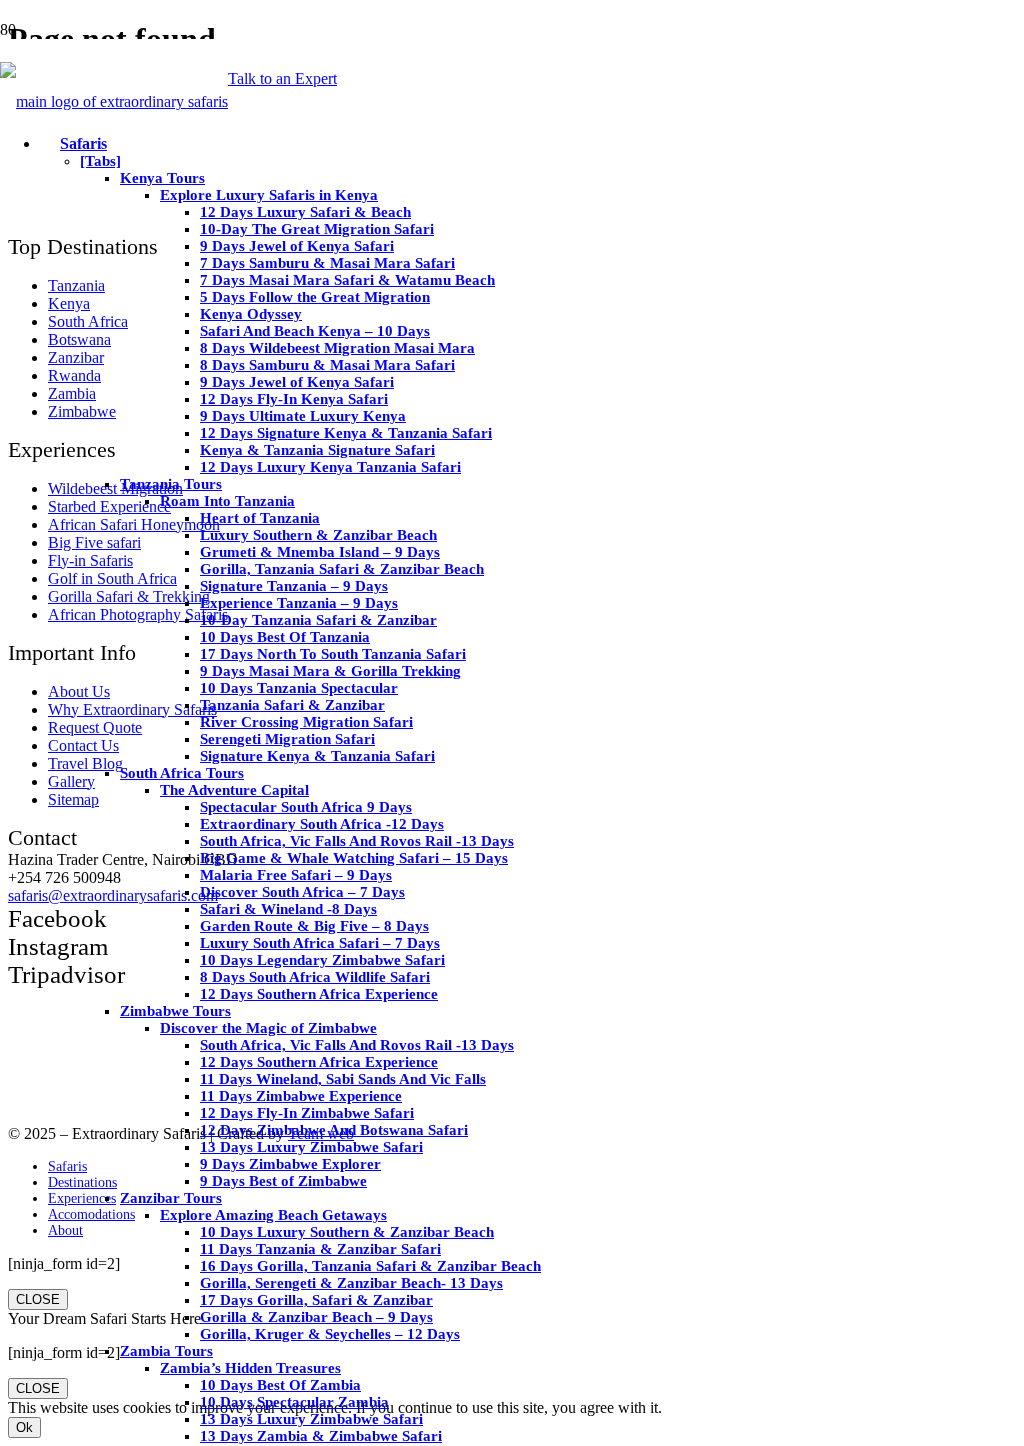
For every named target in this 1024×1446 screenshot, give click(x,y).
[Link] (114, 101)
